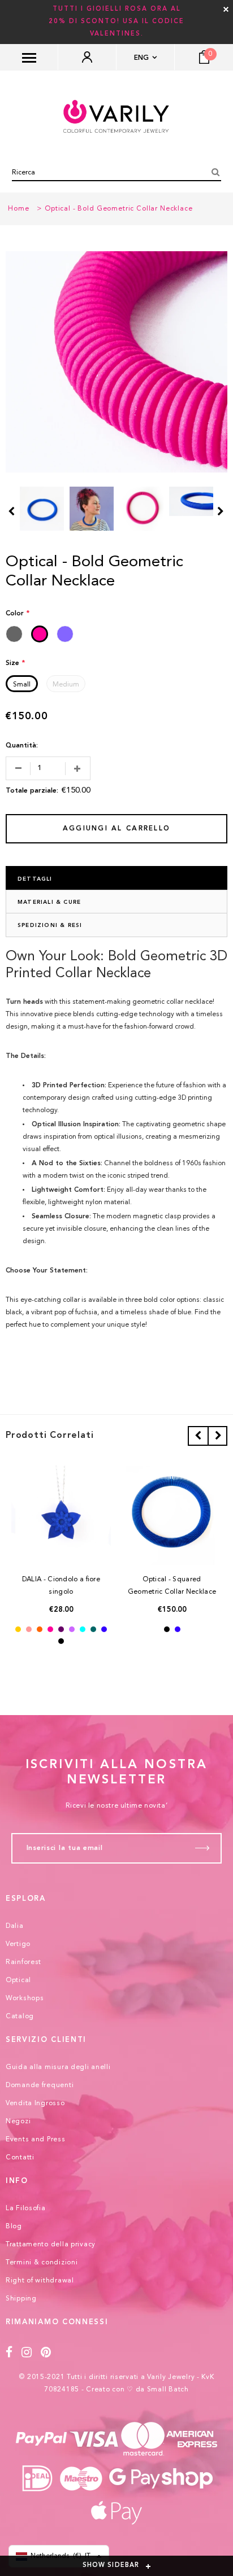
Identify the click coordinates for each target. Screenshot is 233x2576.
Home (18, 209)
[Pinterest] (46, 2353)
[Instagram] (27, 2353)
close (226, 9)
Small (22, 685)
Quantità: (22, 746)
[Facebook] (9, 2353)
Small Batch (168, 2390)
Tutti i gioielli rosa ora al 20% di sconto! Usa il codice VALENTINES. (116, 22)
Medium (66, 685)
